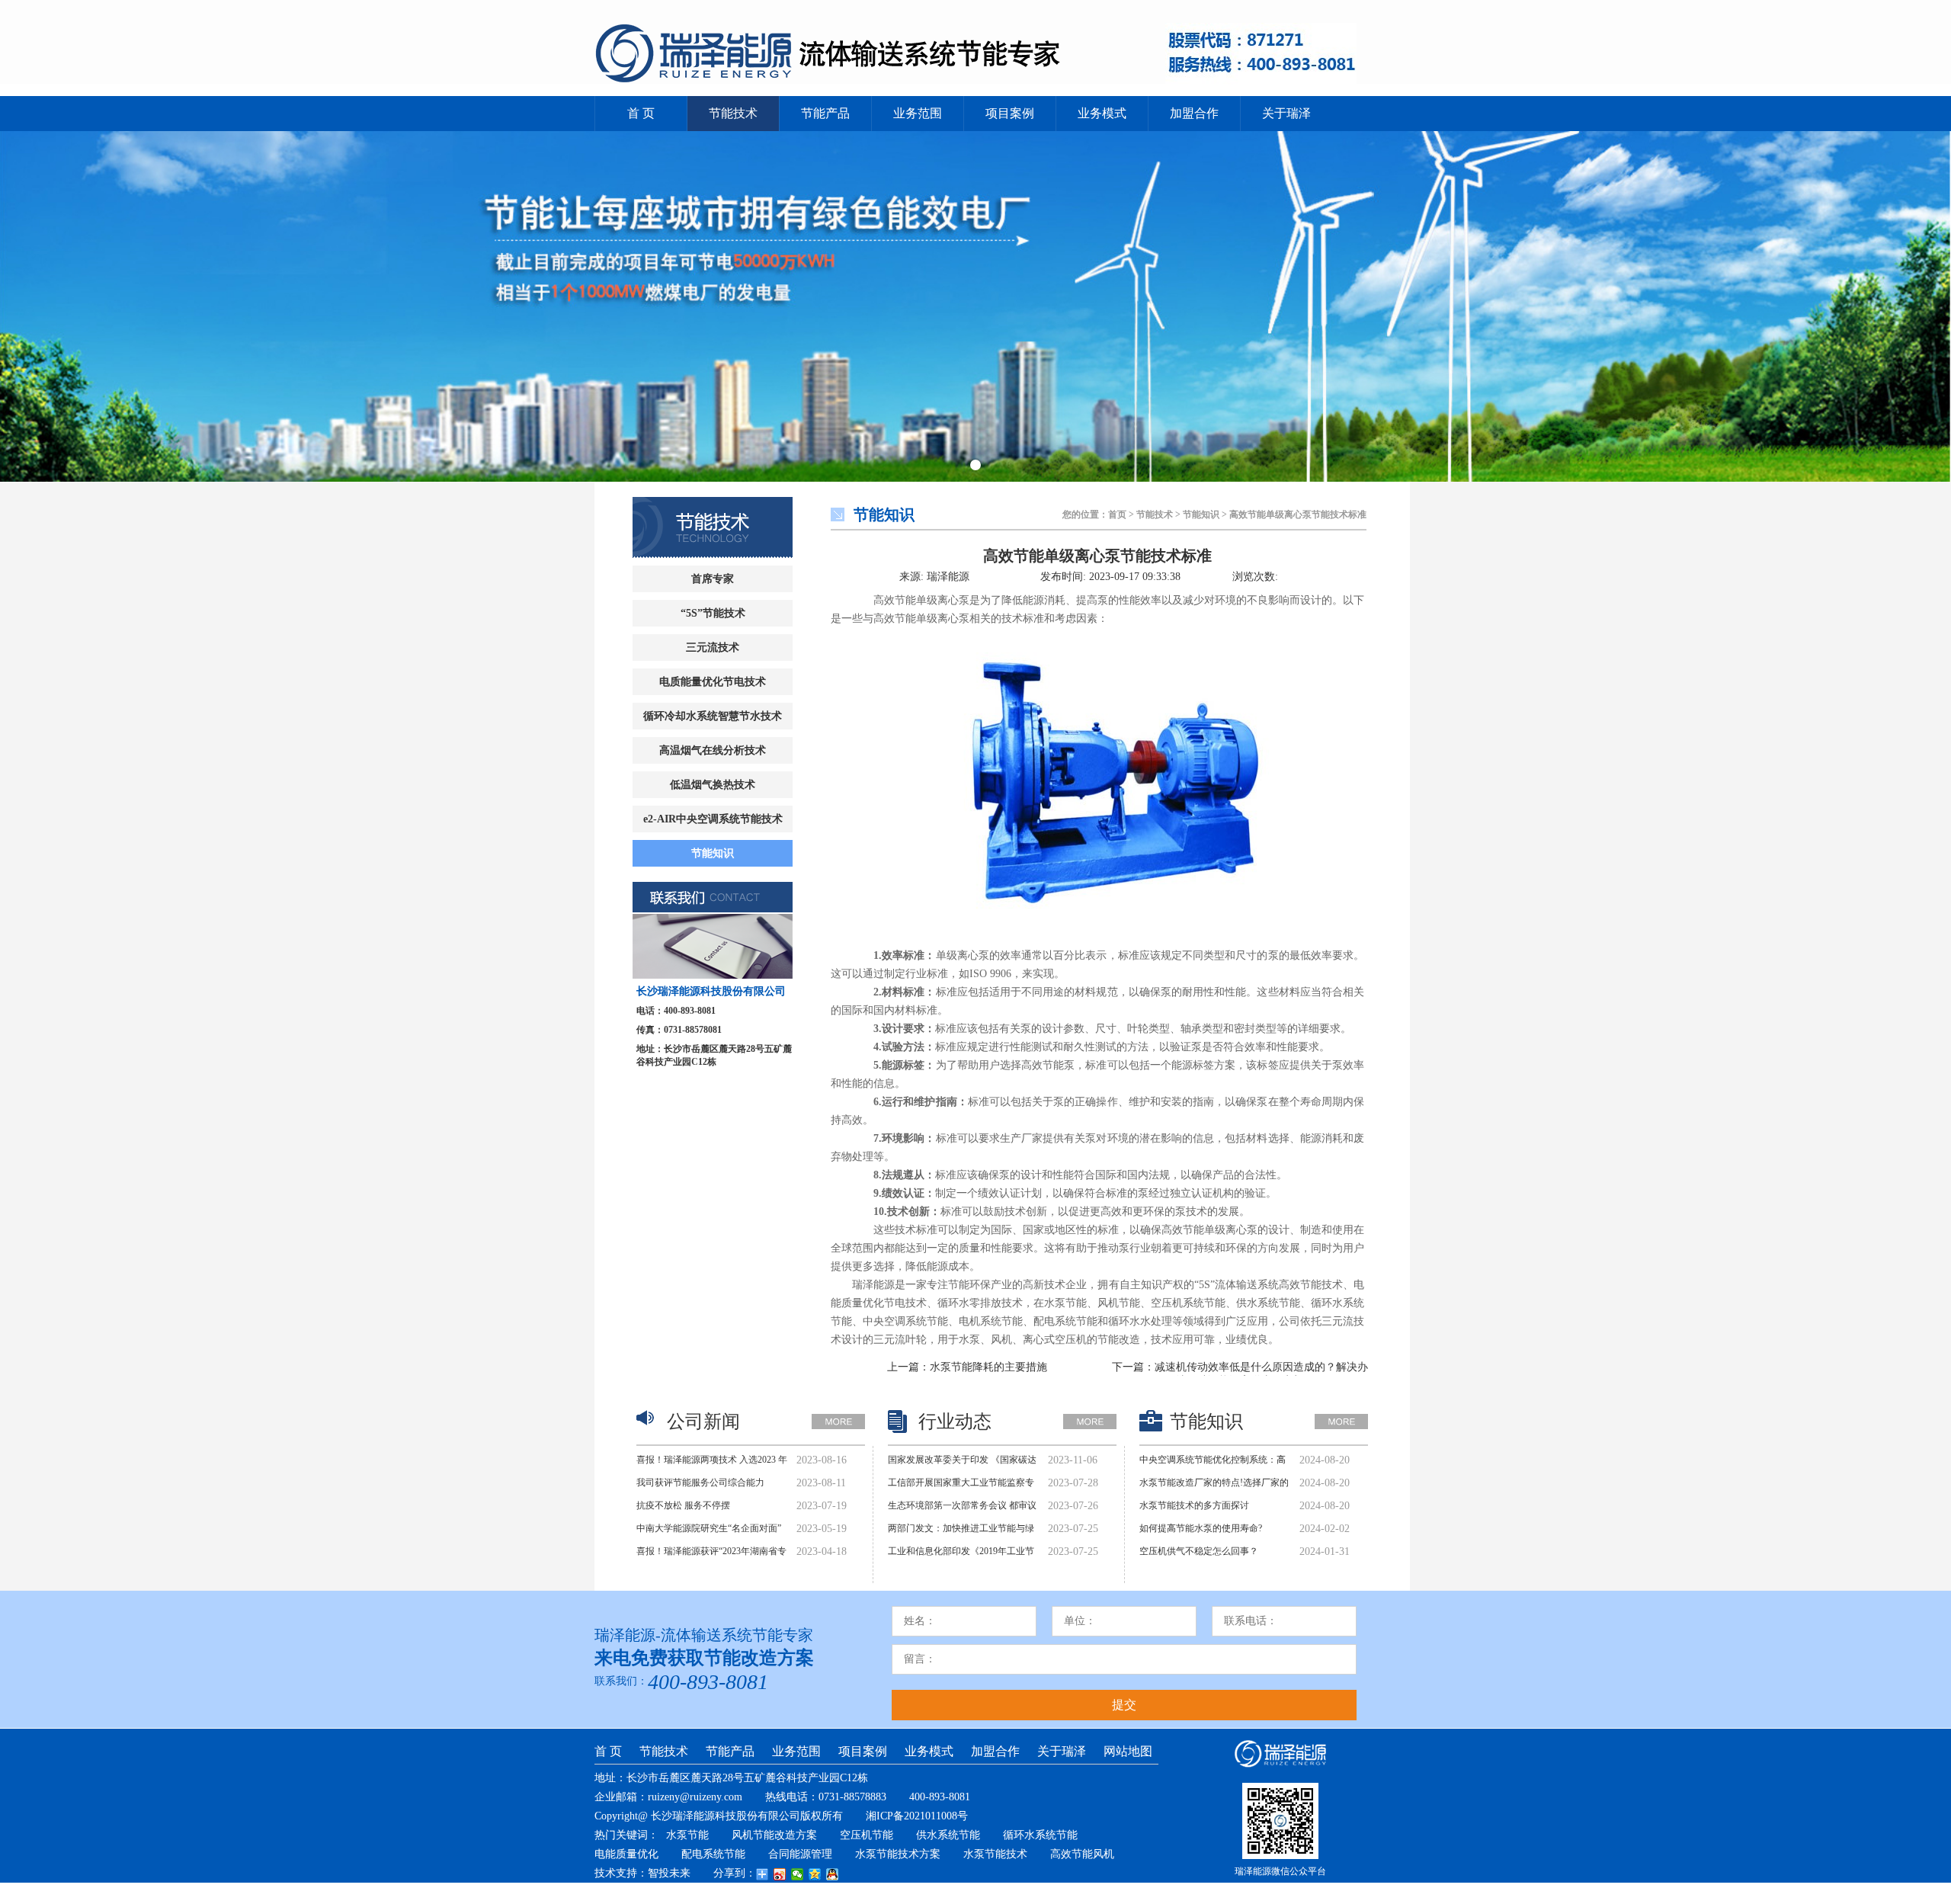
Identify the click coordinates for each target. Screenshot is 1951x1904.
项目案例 (1010, 113)
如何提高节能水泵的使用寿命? (1201, 1528)
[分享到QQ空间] (815, 1874)
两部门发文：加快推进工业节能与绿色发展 (961, 1532)
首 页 (641, 113)
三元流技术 (713, 647)
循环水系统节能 (1040, 1835)
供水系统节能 (948, 1835)
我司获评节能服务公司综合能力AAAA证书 (700, 1486)
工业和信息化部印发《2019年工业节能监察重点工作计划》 (961, 1555)
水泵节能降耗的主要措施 (988, 1367)
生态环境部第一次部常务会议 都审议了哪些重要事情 (962, 1509)
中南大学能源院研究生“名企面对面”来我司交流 (709, 1532)
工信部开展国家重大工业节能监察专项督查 (961, 1486)
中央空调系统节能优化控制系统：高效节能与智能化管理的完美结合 (1213, 1463)
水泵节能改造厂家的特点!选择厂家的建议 (1214, 1486)
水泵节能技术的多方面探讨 (1194, 1505)
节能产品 (825, 113)
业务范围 (918, 113)
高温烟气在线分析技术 (713, 750)
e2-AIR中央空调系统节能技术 (713, 819)
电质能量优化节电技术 (713, 682)
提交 (1124, 1705)
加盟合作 (1194, 113)
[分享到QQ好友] (833, 1874)
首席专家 (713, 579)
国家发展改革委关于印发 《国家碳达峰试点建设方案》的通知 (962, 1463)
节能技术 (733, 113)
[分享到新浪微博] (780, 1874)
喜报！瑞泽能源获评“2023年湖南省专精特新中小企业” (711, 1555)
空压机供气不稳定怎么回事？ (1199, 1551)
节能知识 (713, 853)
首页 (1117, 514)
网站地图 (1128, 1751)
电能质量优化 (626, 1854)
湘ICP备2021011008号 (917, 1816)
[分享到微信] (798, 1874)
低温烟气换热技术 (713, 785)
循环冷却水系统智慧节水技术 (713, 716)
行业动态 (955, 1422)
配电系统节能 (713, 1854)
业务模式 (1102, 113)
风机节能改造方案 (774, 1835)
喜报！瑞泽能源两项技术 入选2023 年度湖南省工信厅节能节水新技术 (712, 1463)
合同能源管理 (800, 1854)
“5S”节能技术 (713, 613)
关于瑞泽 (1286, 113)
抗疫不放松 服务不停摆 (683, 1505)
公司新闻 (703, 1422)
